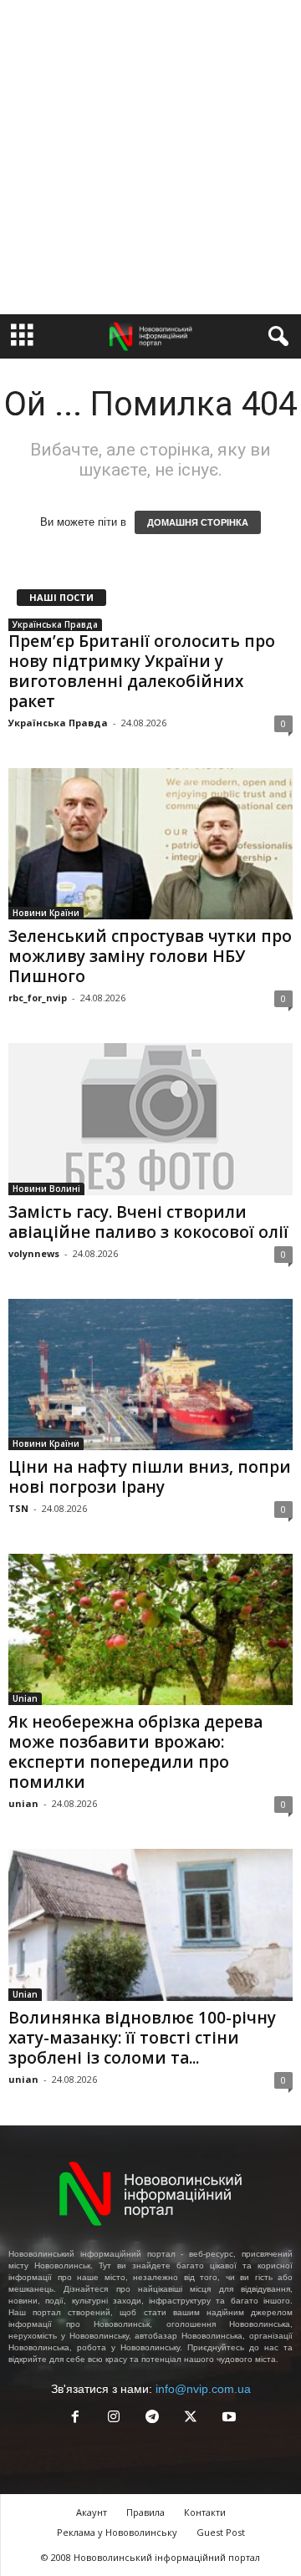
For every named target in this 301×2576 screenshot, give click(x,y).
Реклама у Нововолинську (117, 2532)
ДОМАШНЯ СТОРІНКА (198, 522)
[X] (191, 2418)
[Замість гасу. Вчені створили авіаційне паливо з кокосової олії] (150, 1119)
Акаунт (92, 2512)
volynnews (34, 1253)
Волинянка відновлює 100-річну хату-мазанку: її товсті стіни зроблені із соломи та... (142, 2038)
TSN (18, 1508)
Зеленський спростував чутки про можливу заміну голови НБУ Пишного (150, 956)
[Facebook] (75, 2418)
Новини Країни (46, 913)
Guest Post (221, 2532)
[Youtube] (227, 2418)
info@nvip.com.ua (203, 2389)
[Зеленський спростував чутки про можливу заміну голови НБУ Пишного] (150, 844)
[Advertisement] (150, 157)
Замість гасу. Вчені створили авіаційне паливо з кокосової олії (148, 1222)
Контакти (205, 2512)
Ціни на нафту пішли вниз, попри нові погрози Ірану (150, 1477)
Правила (145, 2512)
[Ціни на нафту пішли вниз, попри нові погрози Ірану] (150, 1375)
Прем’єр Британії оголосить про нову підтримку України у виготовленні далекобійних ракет (142, 671)
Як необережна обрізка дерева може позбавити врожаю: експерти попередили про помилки (135, 1752)
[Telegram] (152, 2418)
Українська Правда (55, 624)
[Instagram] (114, 2418)
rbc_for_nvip (38, 998)
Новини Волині (46, 1189)
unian (23, 1803)
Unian (25, 1698)
